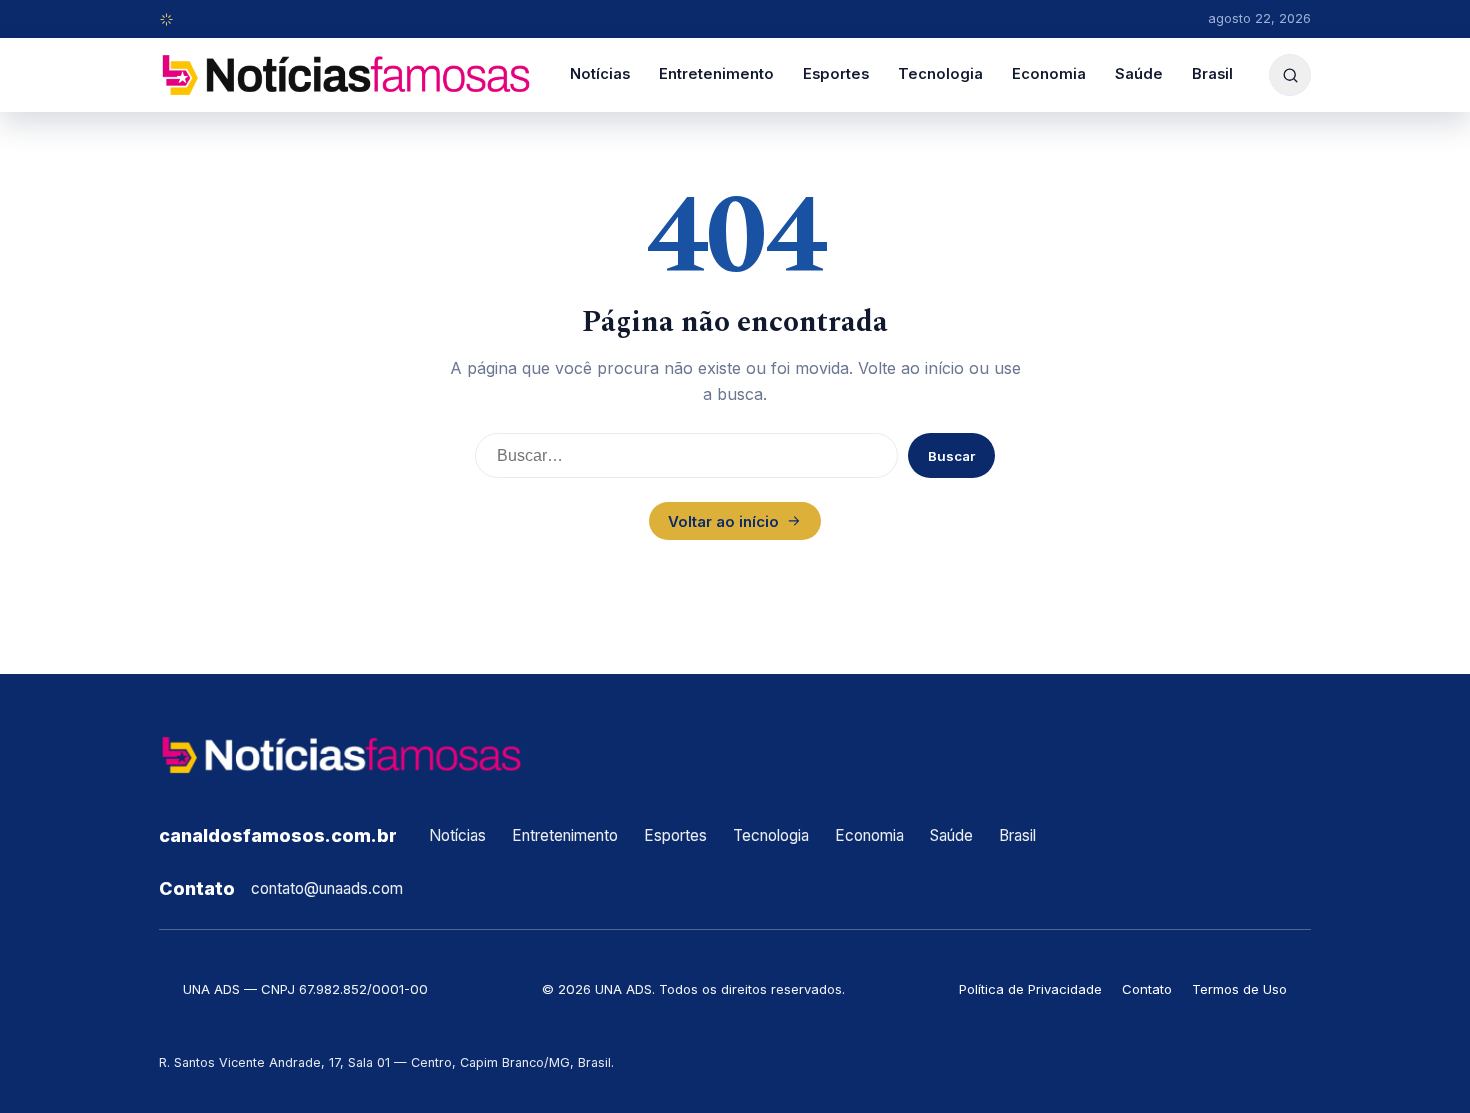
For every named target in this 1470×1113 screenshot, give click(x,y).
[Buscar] (1290, 75)
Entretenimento (716, 74)
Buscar (951, 456)
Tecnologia (940, 74)
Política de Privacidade (1030, 989)
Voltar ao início (723, 521)
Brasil (1212, 74)
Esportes (836, 74)
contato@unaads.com (327, 888)
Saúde (1139, 74)
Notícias (600, 74)
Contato (1147, 989)
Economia (1049, 74)
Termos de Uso (1239, 989)
